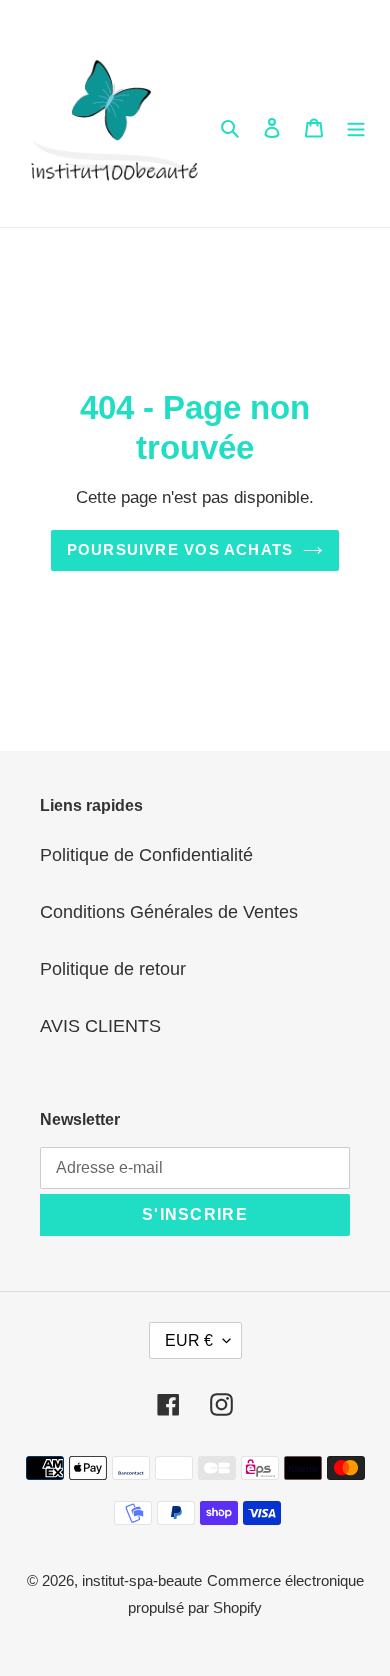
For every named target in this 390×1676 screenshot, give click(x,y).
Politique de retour (113, 969)
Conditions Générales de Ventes (169, 912)
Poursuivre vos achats (180, 549)
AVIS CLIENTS (100, 1026)
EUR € (189, 1340)
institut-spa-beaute (142, 1580)
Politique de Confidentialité (146, 855)
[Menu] (356, 127)
